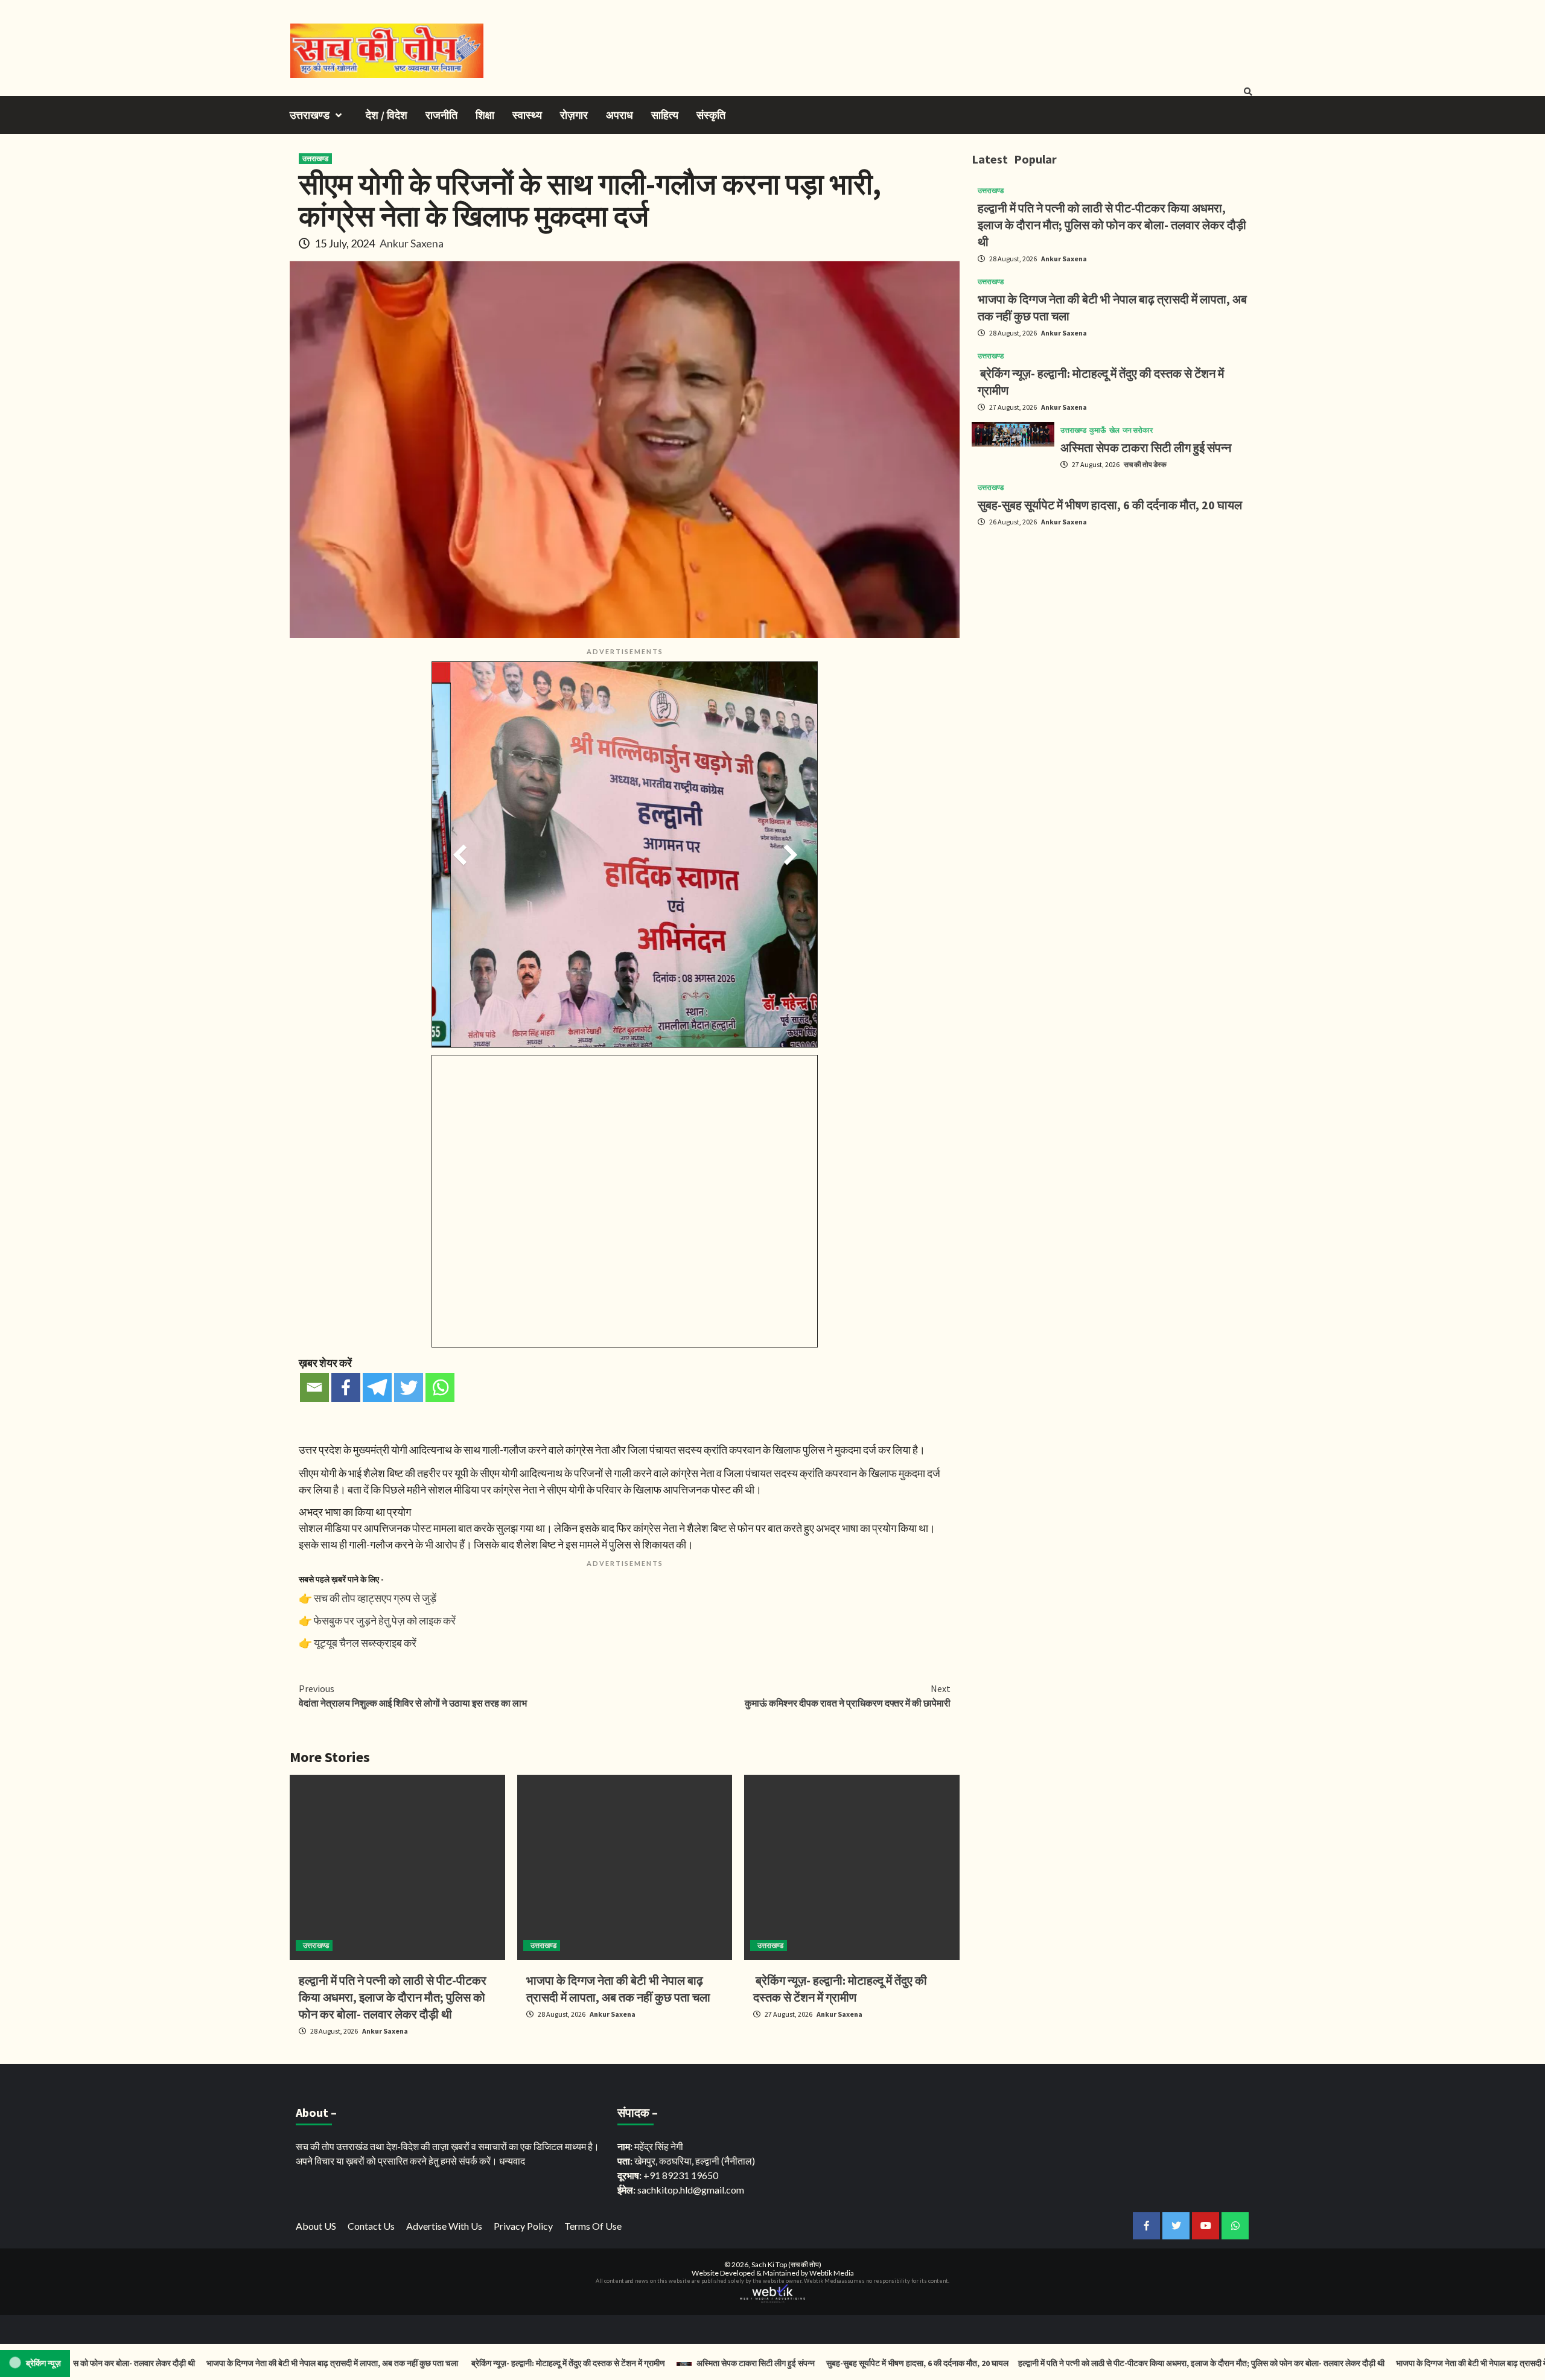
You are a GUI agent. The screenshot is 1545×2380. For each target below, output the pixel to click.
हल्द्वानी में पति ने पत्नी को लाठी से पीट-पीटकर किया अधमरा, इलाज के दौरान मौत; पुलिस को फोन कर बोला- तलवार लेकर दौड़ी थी (393, 1997)
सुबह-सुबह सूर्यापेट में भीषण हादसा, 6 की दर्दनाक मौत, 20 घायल (1110, 505)
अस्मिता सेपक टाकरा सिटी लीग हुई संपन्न (1146, 447)
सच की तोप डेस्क (1145, 464)
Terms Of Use (593, 2226)
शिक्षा (485, 115)
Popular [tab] (1035, 159)
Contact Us (371, 2226)
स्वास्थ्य (527, 115)
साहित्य (665, 115)
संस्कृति (711, 115)
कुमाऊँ (1098, 430)
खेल (1114, 430)
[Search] (1248, 92)
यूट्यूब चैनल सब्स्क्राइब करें (365, 1643)
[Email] (314, 1387)
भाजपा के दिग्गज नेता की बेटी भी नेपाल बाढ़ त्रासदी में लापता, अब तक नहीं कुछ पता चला (267, 2363)
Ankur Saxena (412, 243)
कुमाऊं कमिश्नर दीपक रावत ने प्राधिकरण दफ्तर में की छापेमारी (848, 1696)
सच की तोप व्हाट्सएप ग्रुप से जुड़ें (375, 1598)
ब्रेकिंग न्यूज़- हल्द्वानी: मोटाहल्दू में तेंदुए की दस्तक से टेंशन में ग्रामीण (502, 2363)
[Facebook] (346, 1387)
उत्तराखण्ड (310, 115)
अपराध (620, 115)
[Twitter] (409, 1387)
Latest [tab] (990, 159)
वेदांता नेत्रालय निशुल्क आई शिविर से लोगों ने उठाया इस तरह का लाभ (413, 1696)
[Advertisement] (1113, 621)
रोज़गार (574, 115)
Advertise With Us (444, 2226)
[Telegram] (377, 1387)
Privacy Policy (523, 2226)
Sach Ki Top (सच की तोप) (786, 2264)
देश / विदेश (387, 115)
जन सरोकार (1138, 430)
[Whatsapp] (440, 1387)
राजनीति (441, 115)
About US (316, 2226)
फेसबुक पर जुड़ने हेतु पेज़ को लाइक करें (385, 1620)
